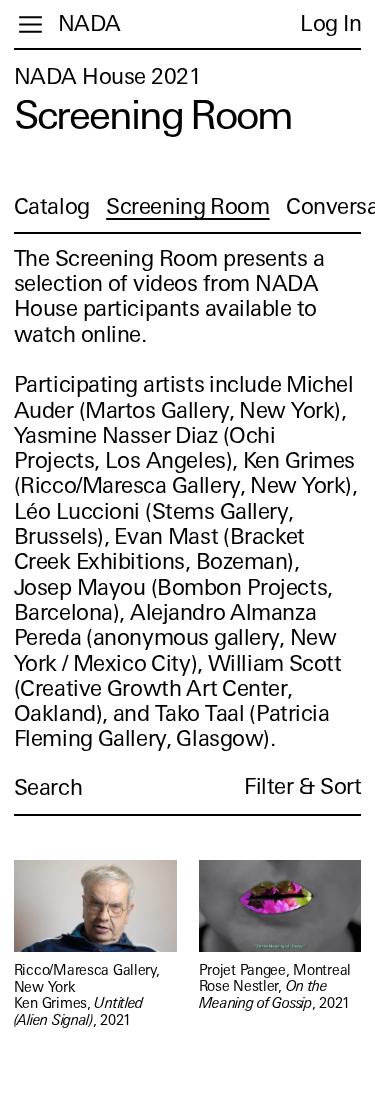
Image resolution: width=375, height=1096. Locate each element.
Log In (330, 23)
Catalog (52, 206)
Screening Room (187, 206)
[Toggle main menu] (30, 24)
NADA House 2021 (108, 76)
